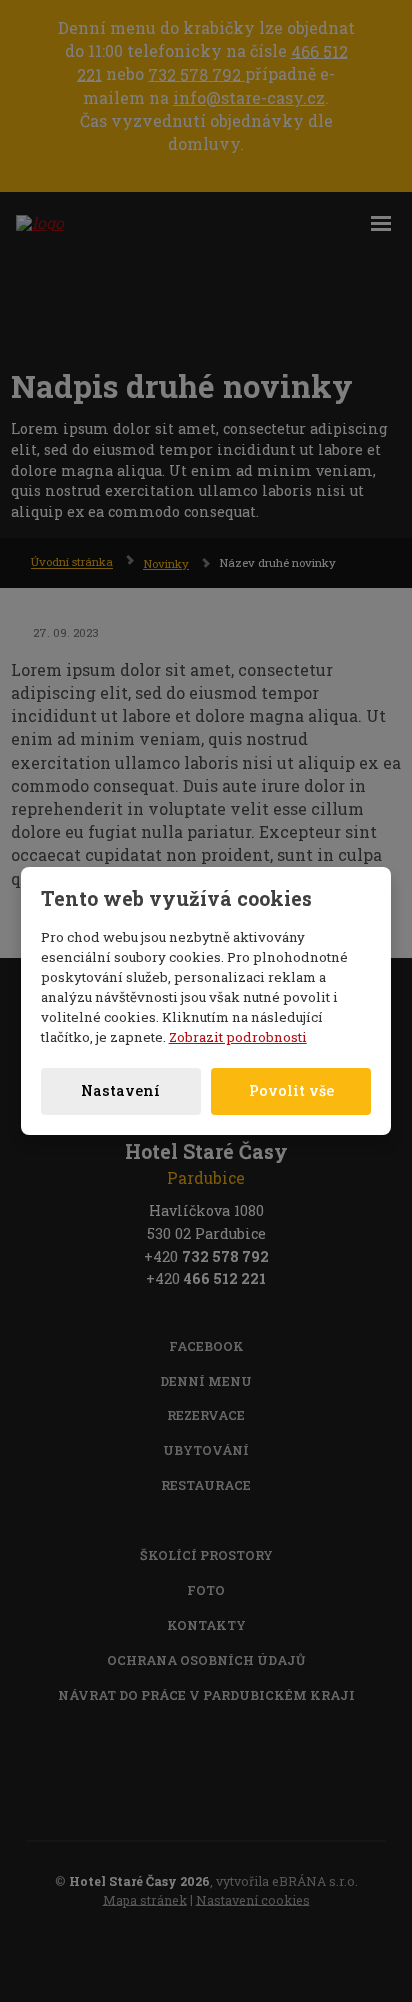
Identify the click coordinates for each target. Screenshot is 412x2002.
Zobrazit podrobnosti (238, 1037)
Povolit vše (291, 1090)
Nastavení (120, 1090)
